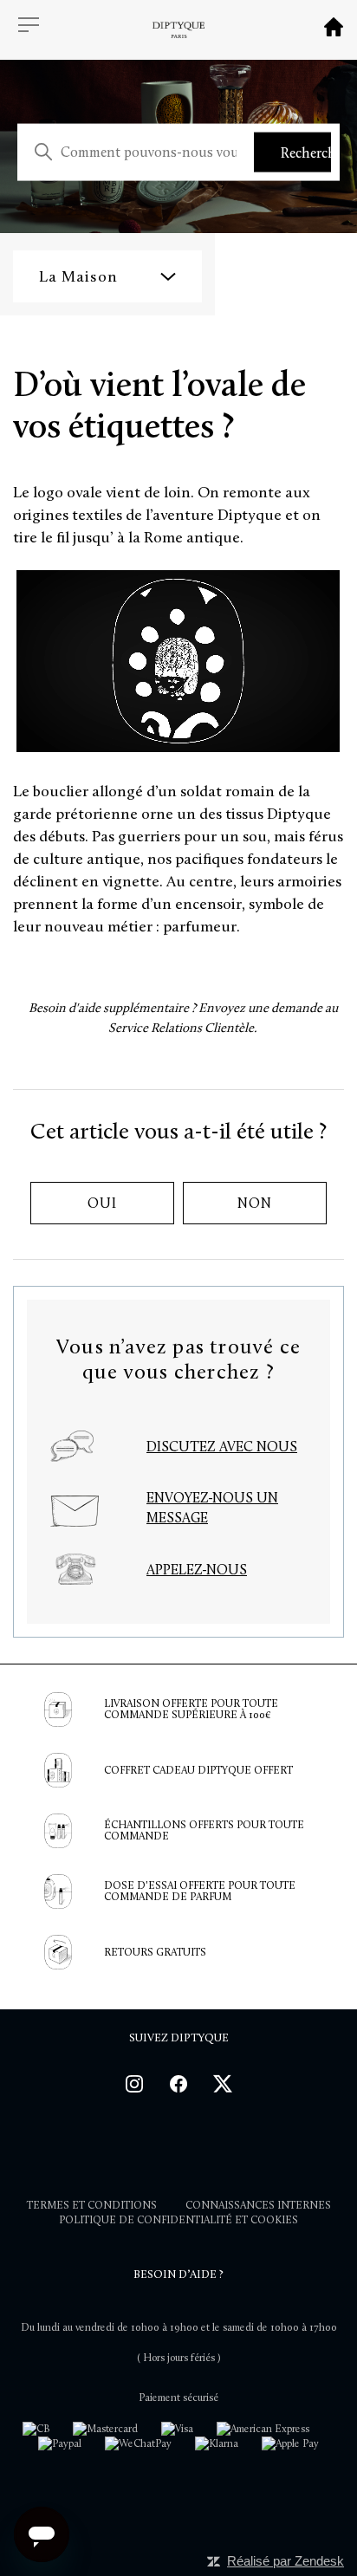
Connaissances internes (258, 2205)
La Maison (78, 276)
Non (254, 1203)
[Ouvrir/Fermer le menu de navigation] (29, 26)
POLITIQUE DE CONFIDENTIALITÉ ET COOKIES (178, 2220)
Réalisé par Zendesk (286, 2561)
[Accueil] (334, 32)
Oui (102, 1203)
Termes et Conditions (92, 2205)
